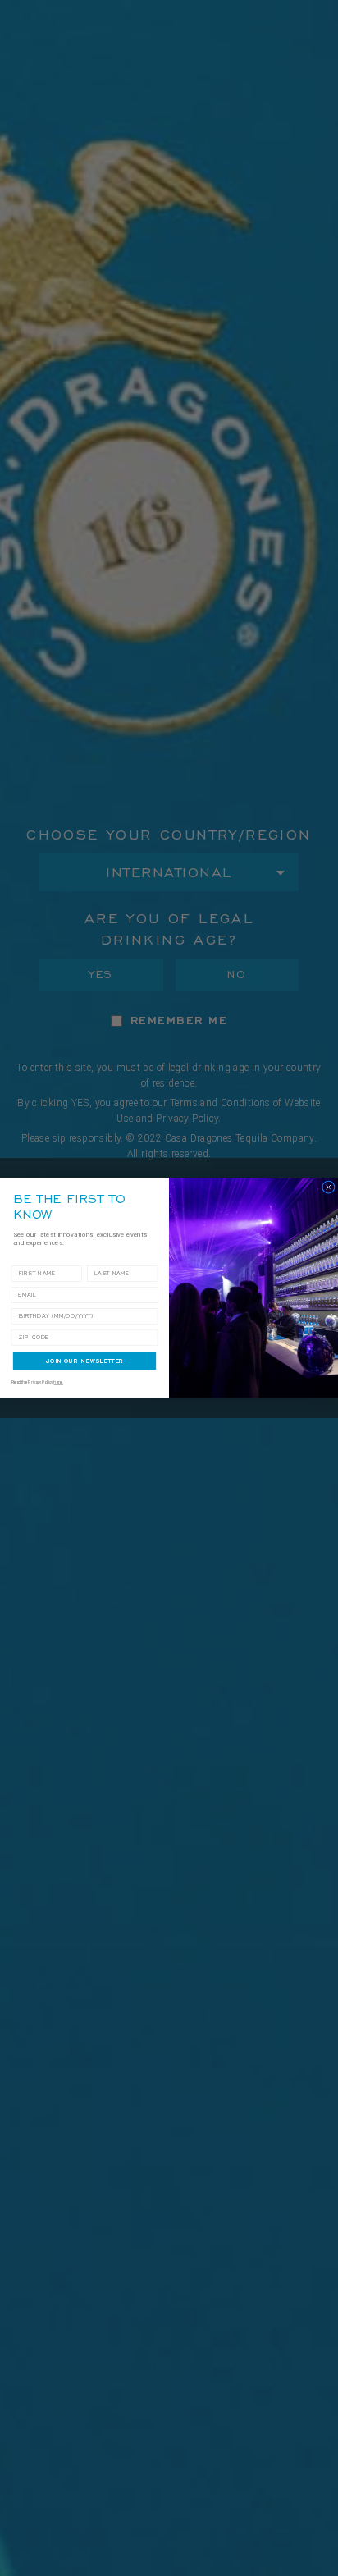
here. (58, 1382)
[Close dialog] (329, 1187)
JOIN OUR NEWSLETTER (85, 1361)
